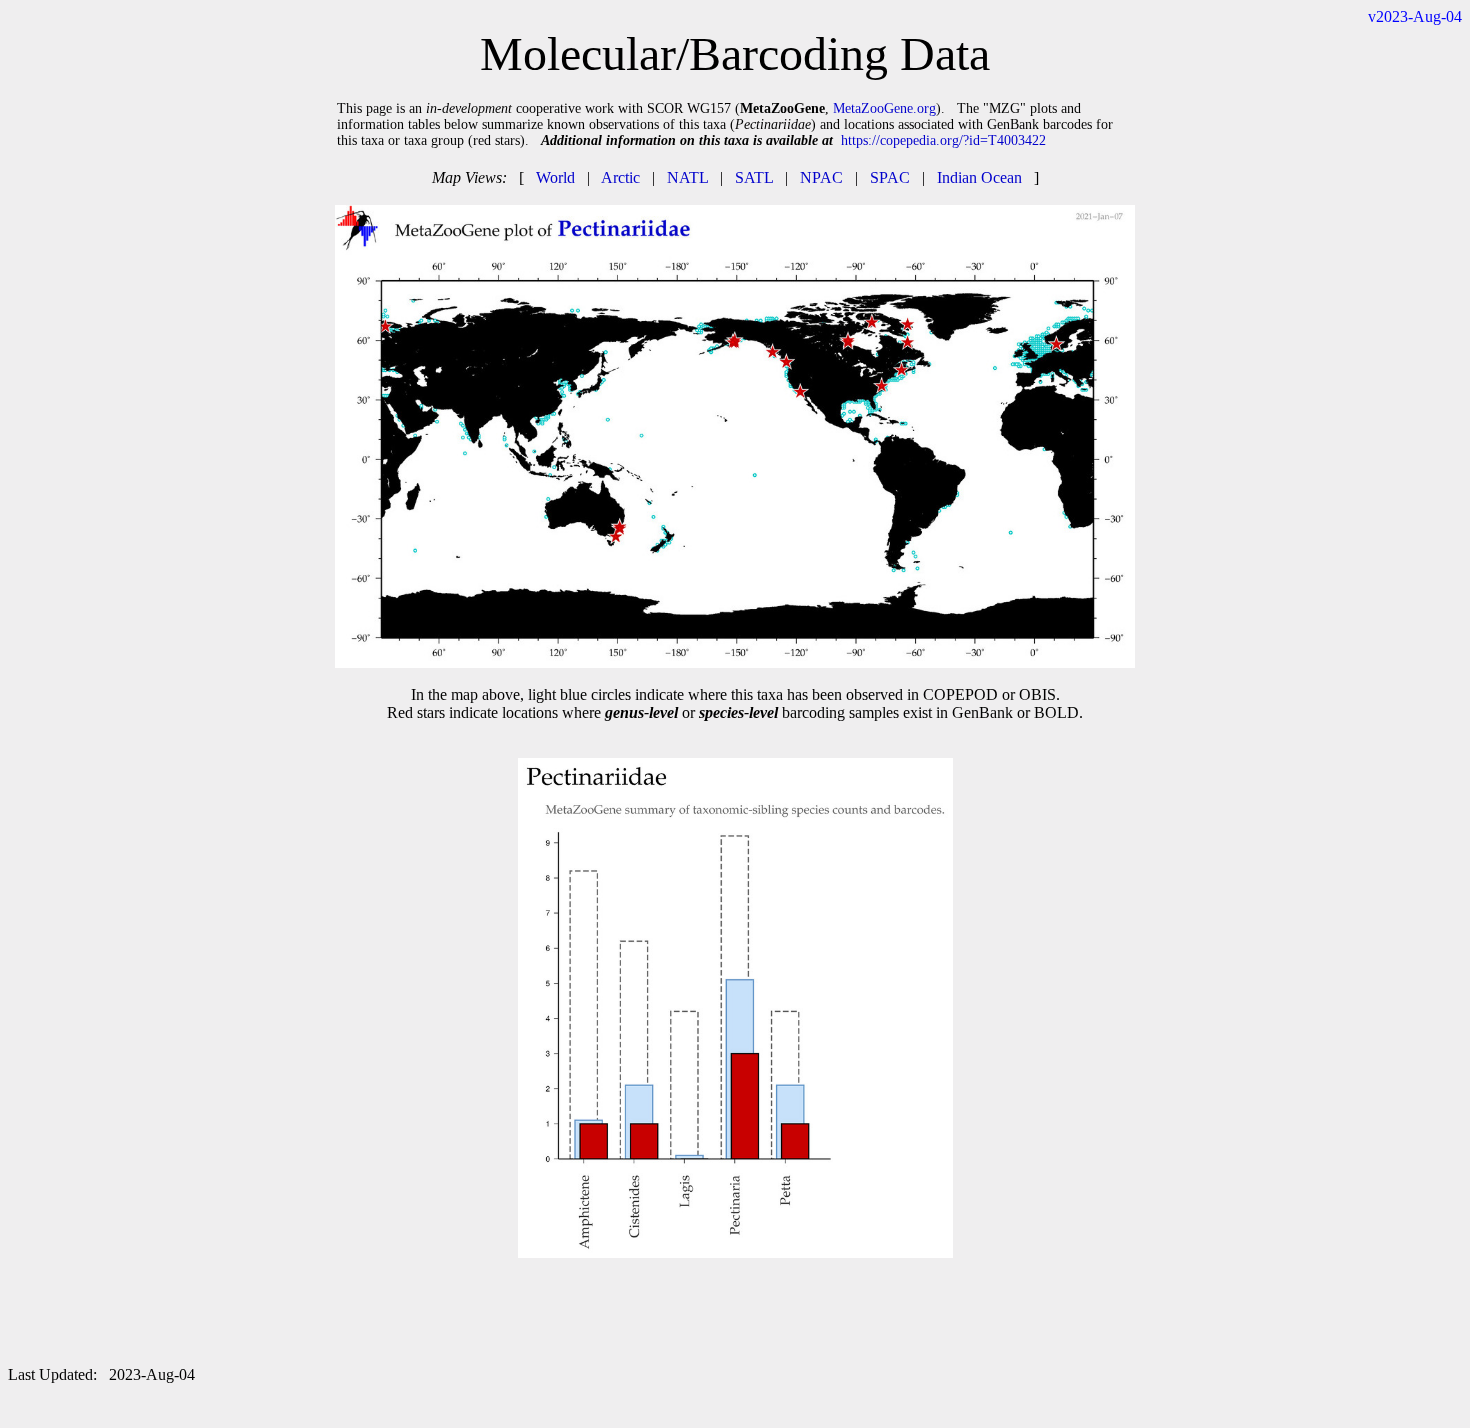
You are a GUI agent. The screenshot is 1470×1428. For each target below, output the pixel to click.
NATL (687, 177)
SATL (754, 177)
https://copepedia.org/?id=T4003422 (943, 140)
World (555, 177)
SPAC (890, 177)
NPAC (821, 177)
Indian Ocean (979, 177)
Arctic (620, 177)
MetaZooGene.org (884, 108)
